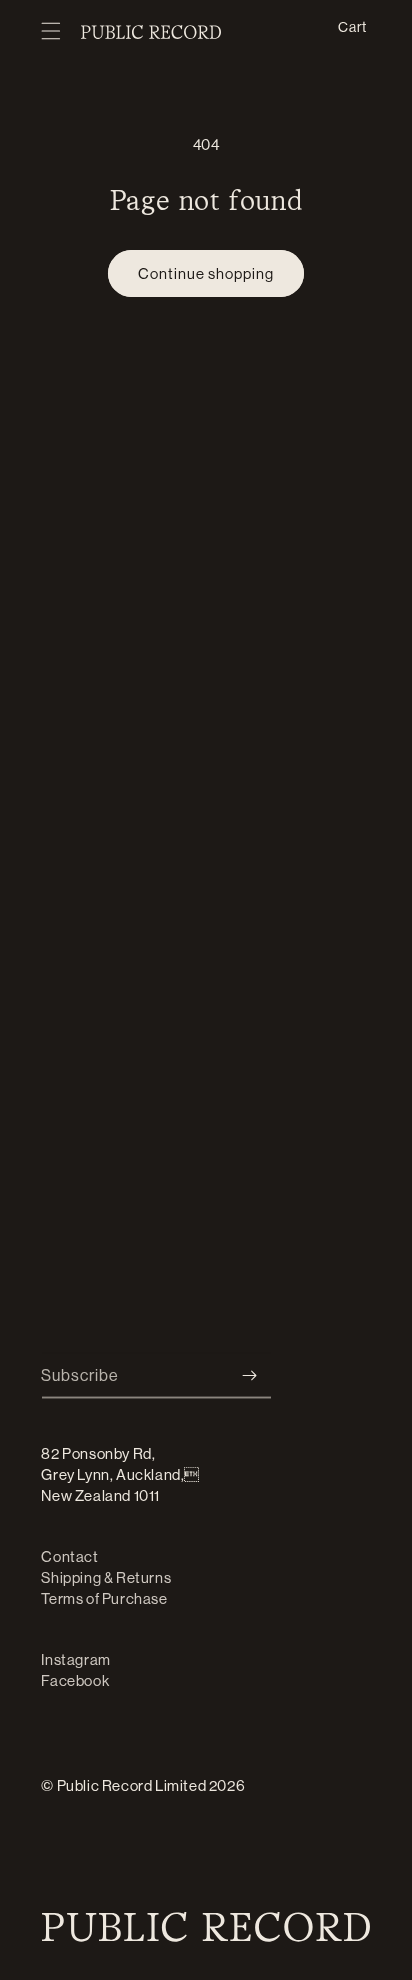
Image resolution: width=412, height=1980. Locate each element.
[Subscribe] (249, 1375)
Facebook (75, 1680)
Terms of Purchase (104, 1598)
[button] (51, 32)
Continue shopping (206, 273)
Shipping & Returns (106, 1577)
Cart (352, 26)
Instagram (75, 1659)
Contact (69, 1556)
